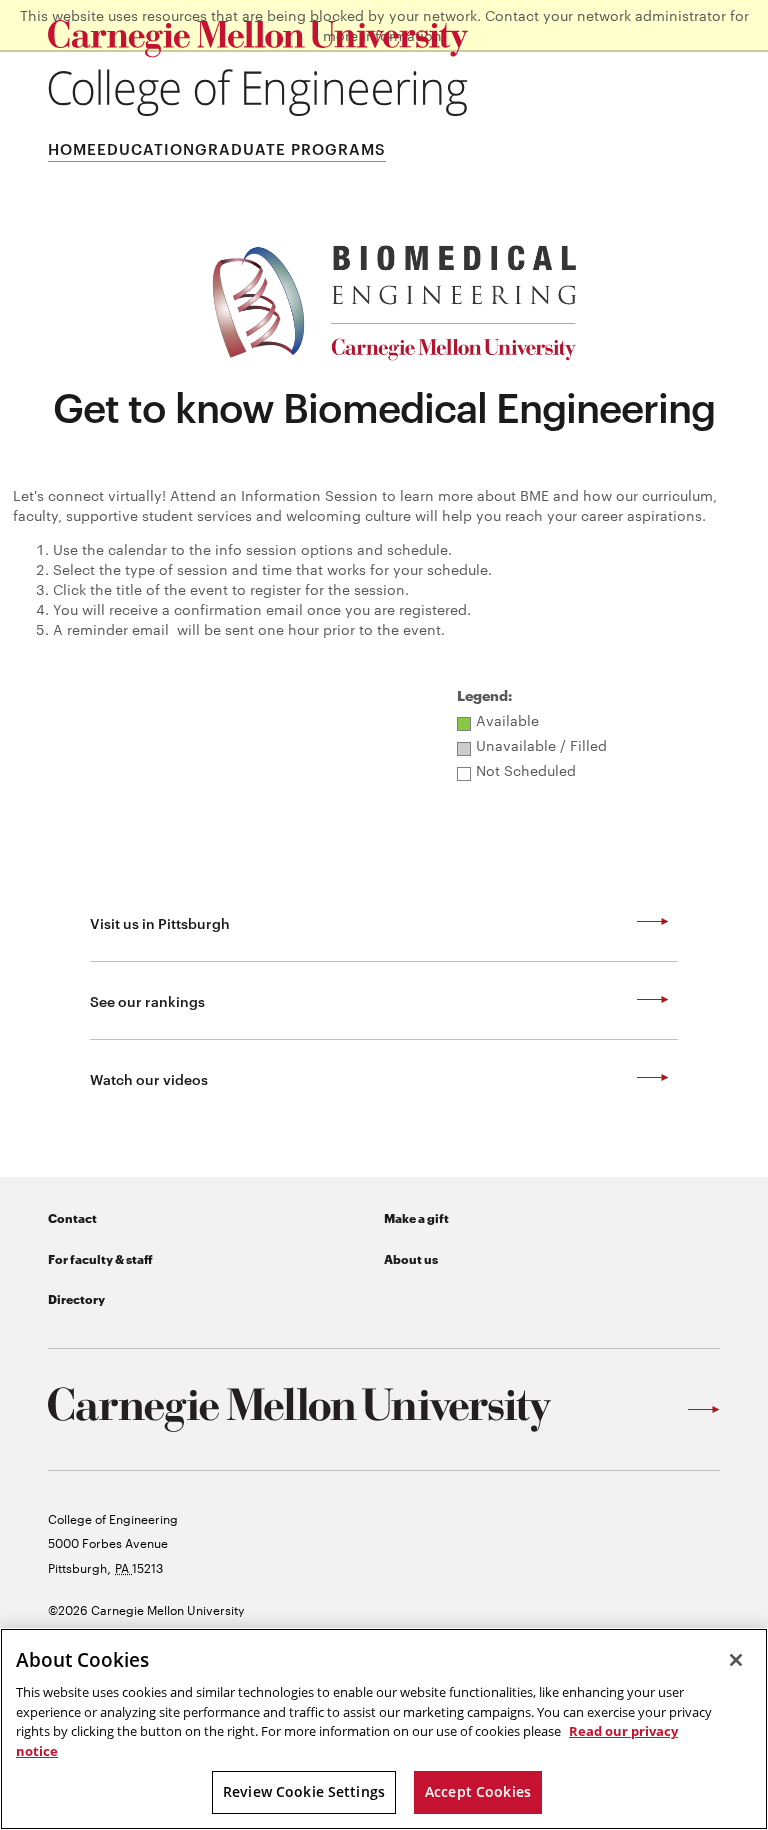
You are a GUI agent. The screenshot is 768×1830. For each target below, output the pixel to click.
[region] (384, 1729)
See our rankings (147, 1000)
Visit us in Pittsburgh (160, 922)
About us (411, 1258)
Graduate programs (290, 148)
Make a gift (416, 1217)
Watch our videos (149, 1078)
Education (146, 148)
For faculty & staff (100, 1258)
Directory (76, 1298)
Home (72, 148)
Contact (72, 1217)
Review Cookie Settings (304, 1791)
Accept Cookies (478, 1791)
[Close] (736, 1660)
